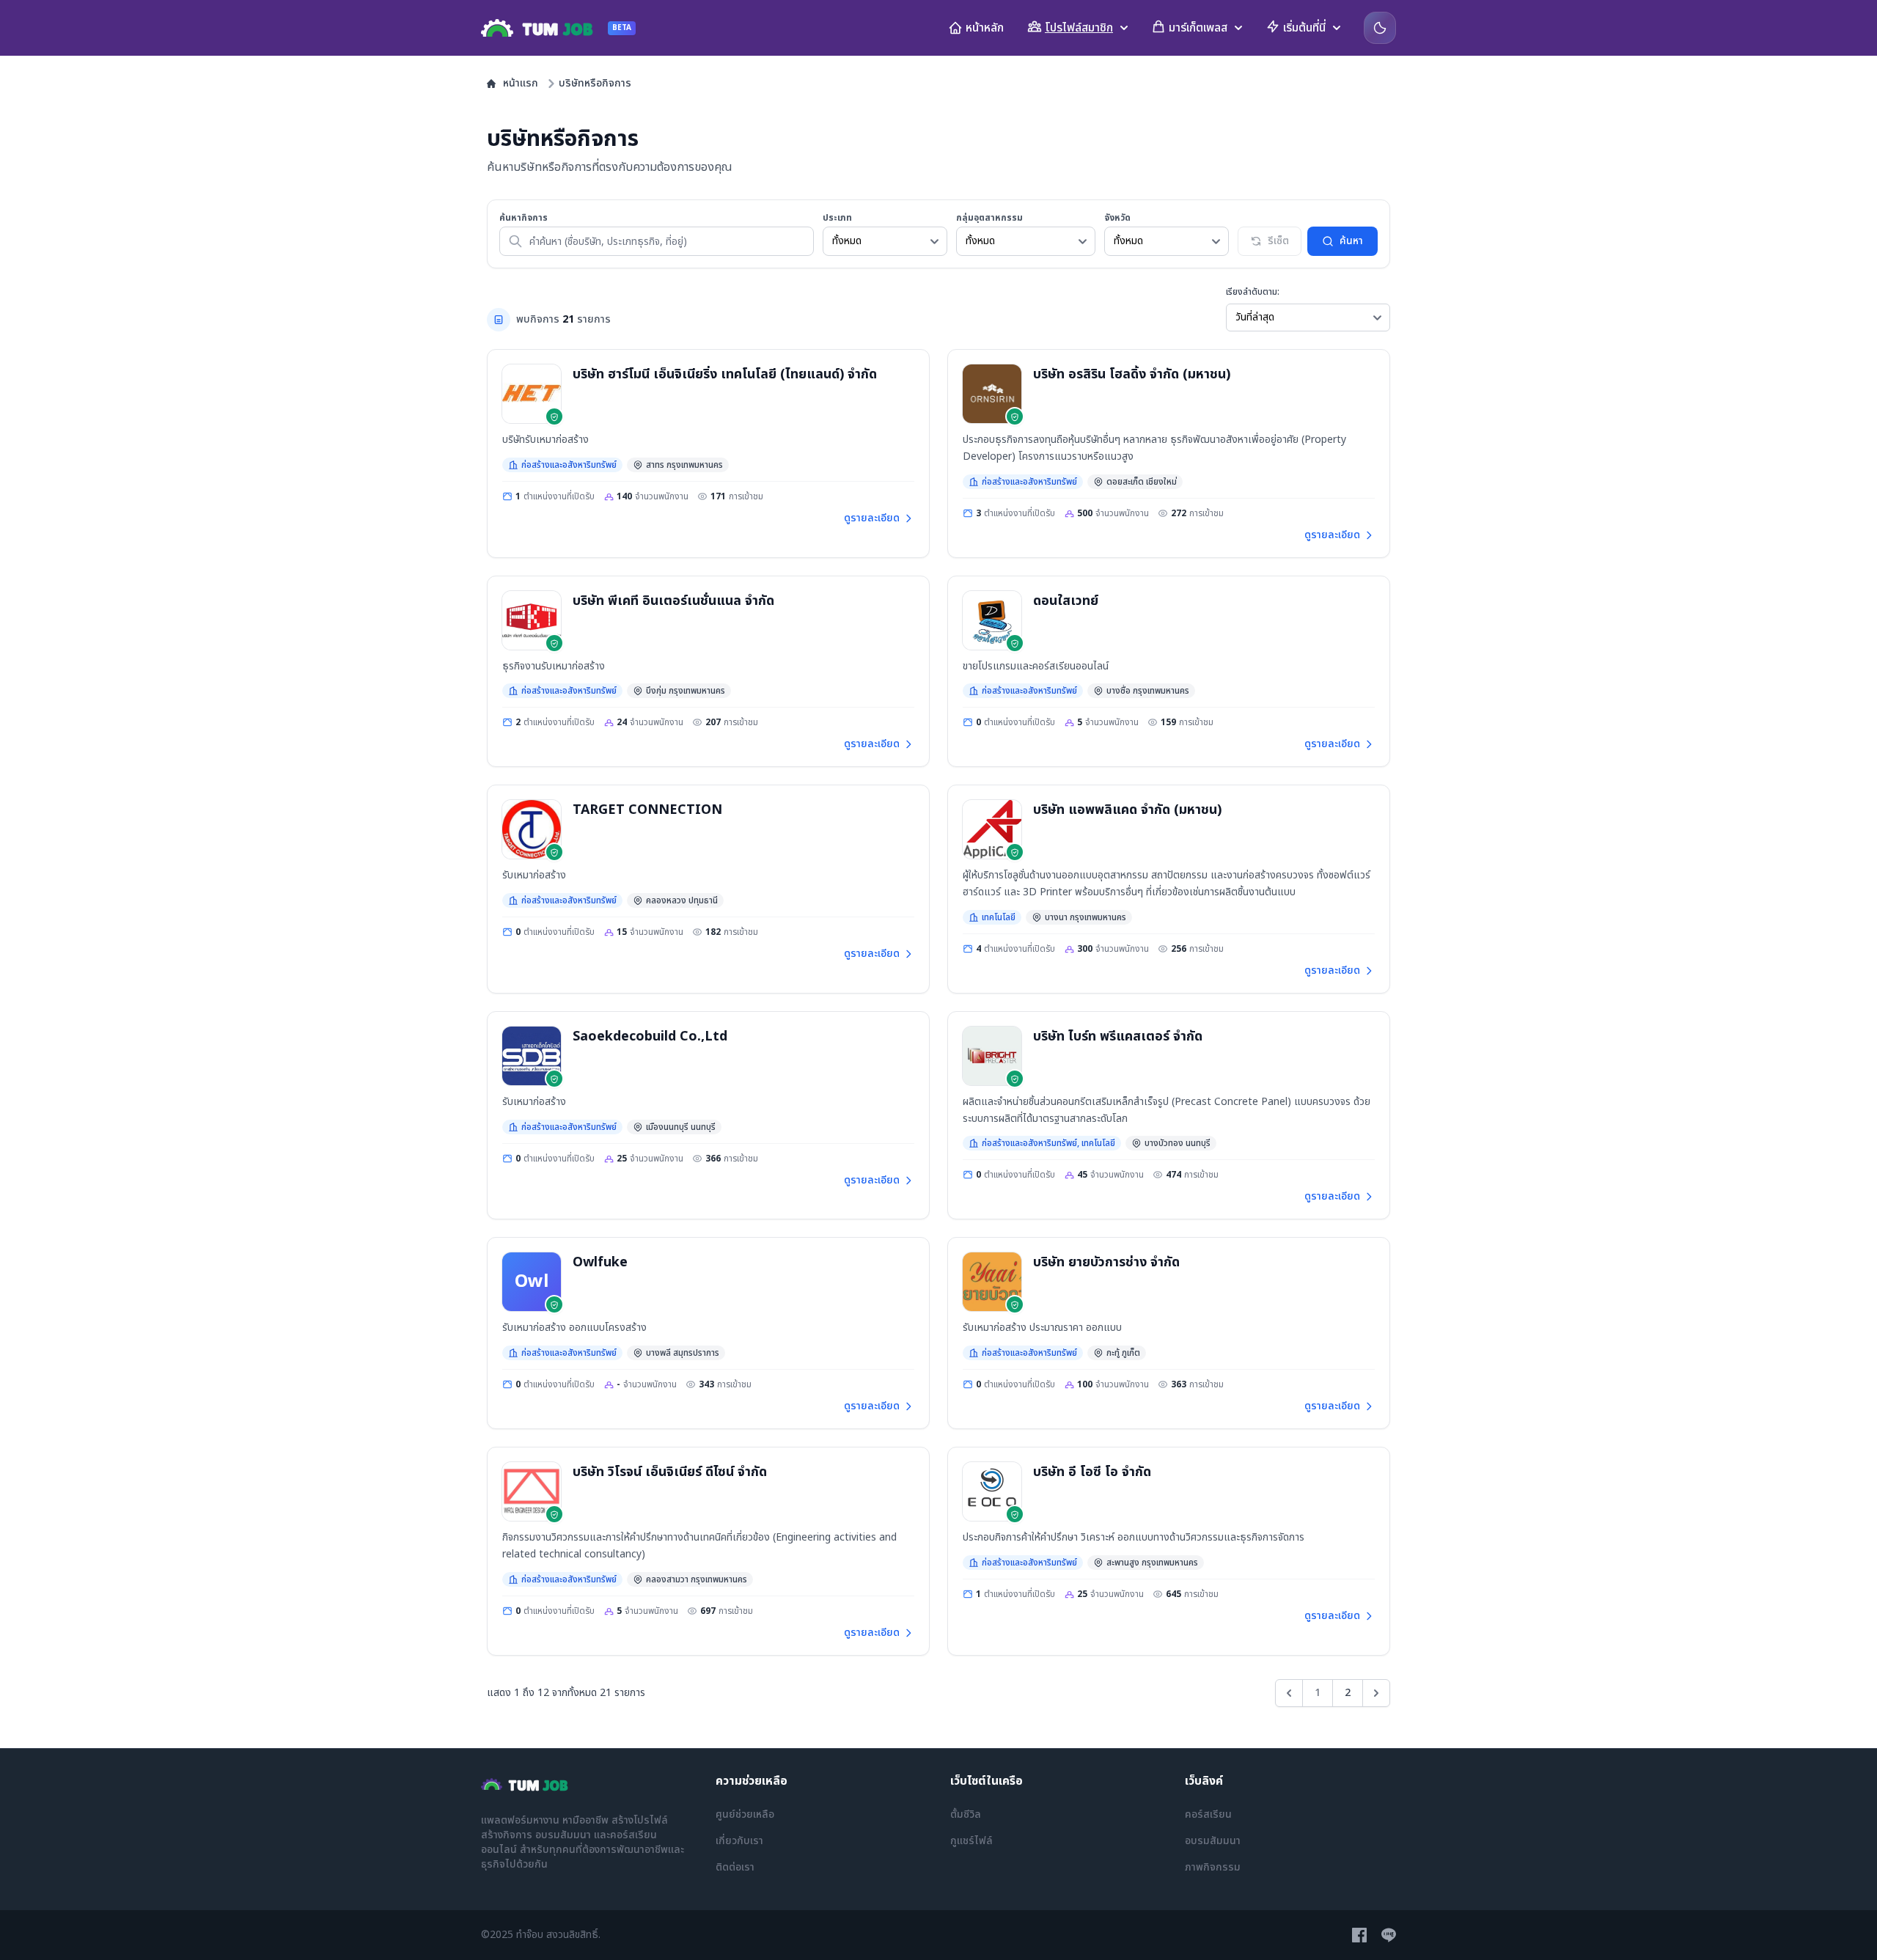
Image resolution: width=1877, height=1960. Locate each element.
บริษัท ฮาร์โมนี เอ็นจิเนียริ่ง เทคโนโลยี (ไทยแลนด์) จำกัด (725, 374)
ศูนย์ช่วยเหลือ (745, 1814)
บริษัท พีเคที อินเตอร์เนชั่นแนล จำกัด (673, 601)
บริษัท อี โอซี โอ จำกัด (1092, 1472)
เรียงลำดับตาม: (1253, 292)
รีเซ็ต (1278, 241)
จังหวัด (1117, 218)
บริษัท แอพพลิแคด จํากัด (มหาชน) (1127, 810)
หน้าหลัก (985, 28)
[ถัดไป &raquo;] (1376, 1693)
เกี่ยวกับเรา (739, 1841)
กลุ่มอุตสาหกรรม (989, 218)
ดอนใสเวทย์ (1066, 601)
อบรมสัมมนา (1213, 1841)
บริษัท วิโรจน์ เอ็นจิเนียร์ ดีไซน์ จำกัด (670, 1472)
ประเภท (837, 218)
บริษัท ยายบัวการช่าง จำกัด (1106, 1262)
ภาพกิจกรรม (1213, 1867)
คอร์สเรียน (1208, 1814)
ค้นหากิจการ (524, 218)
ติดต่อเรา (735, 1867)
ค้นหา (1351, 241)
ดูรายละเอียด (872, 518)
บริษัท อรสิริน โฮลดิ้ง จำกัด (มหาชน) (1132, 374)
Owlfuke (600, 1262)
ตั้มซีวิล (966, 1814)
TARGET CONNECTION (647, 810)
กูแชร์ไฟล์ (971, 1841)
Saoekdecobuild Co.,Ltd (650, 1036)
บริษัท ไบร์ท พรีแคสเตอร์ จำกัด (1118, 1036)
